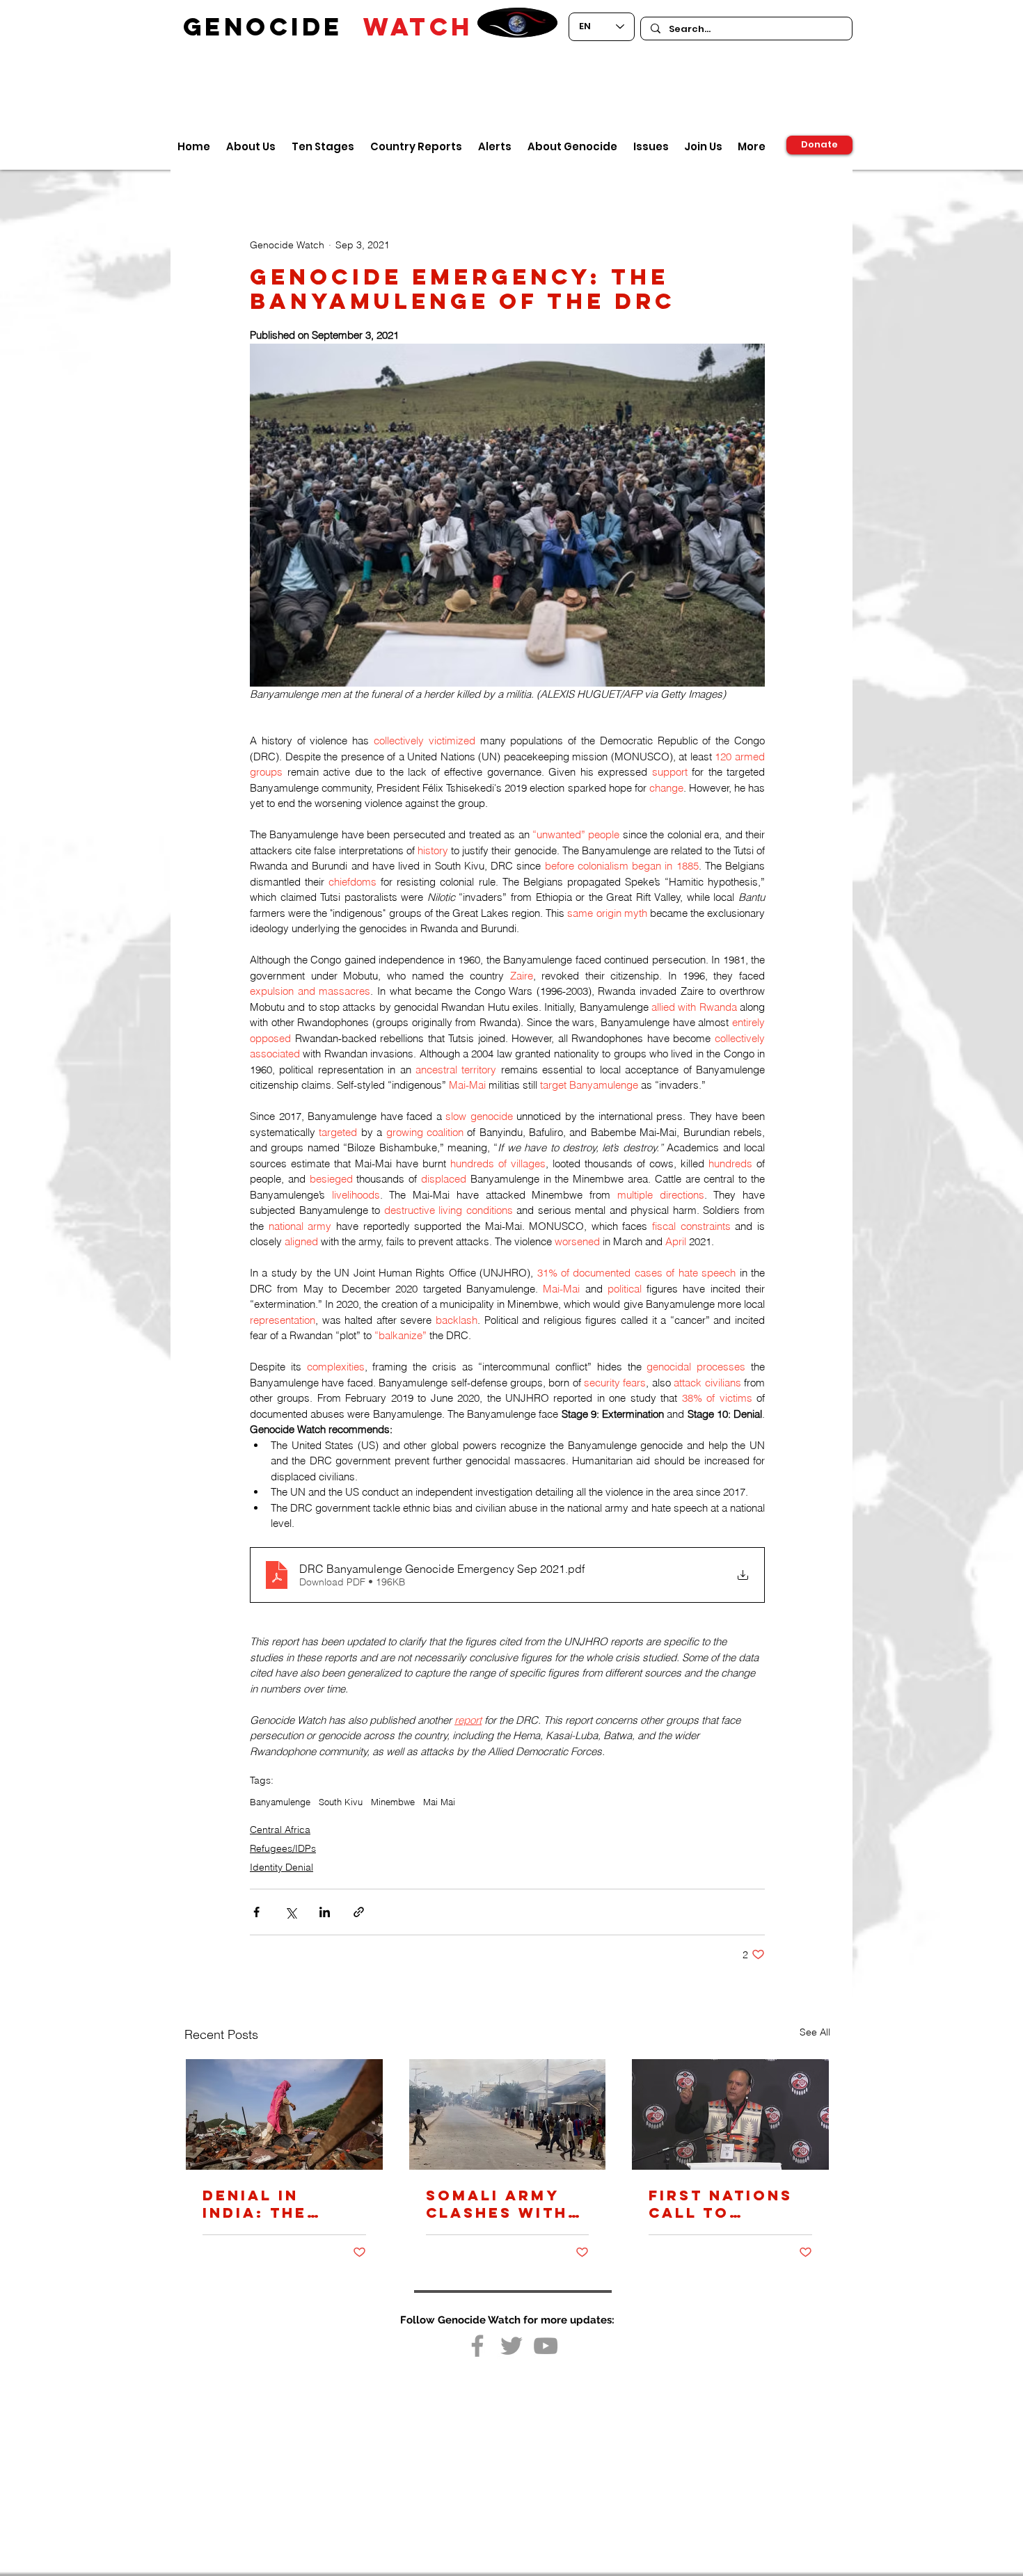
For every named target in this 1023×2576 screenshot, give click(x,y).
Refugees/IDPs (283, 1848)
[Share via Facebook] (256, 1912)
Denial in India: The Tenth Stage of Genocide (283, 2204)
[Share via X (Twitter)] (291, 1912)
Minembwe (393, 1802)
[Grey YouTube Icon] (546, 2346)
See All (815, 2032)
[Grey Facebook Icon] (477, 2346)
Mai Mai (439, 1802)
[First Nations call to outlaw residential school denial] (730, 2114)
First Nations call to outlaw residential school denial (726, 2204)
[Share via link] (359, 1912)
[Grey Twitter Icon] (511, 2346)
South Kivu (341, 1802)
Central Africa (280, 1830)
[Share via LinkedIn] (325, 1912)
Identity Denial (281, 1867)
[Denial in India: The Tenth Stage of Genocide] (284, 2114)
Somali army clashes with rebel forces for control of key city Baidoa (497, 2204)
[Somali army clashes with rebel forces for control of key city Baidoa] (508, 2114)
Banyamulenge (280, 1802)
